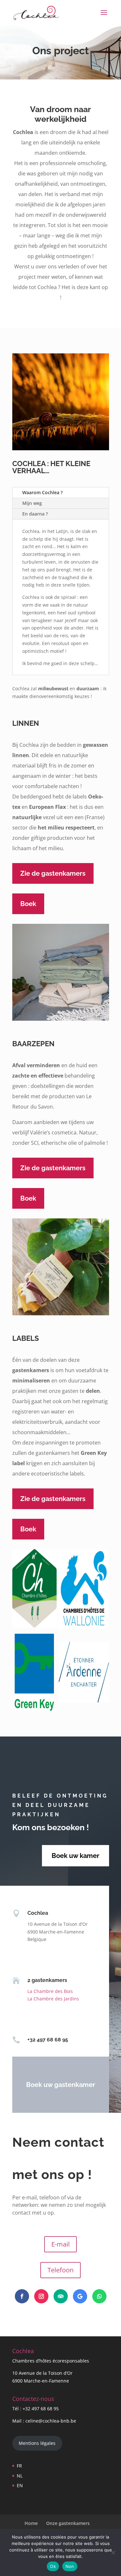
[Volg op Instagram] (41, 2296)
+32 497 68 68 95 (41, 2409)
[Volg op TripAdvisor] (61, 2296)
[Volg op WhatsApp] (99, 2296)
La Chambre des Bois (50, 1991)
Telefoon (60, 2270)
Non (70, 2566)
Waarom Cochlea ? (42, 492)
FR (19, 2466)
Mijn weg (32, 503)
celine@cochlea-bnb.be (51, 2421)
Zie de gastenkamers (53, 873)
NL (20, 2476)
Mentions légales (37, 2443)
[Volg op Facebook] (22, 2296)
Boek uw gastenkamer (61, 2085)
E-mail (60, 2244)
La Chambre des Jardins (53, 1999)
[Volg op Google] (80, 2296)
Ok (53, 2566)
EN (20, 2485)
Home (31, 2523)
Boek (28, 904)
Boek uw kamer (76, 1856)
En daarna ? (35, 514)
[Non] (113, 2552)
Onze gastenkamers (68, 2523)
